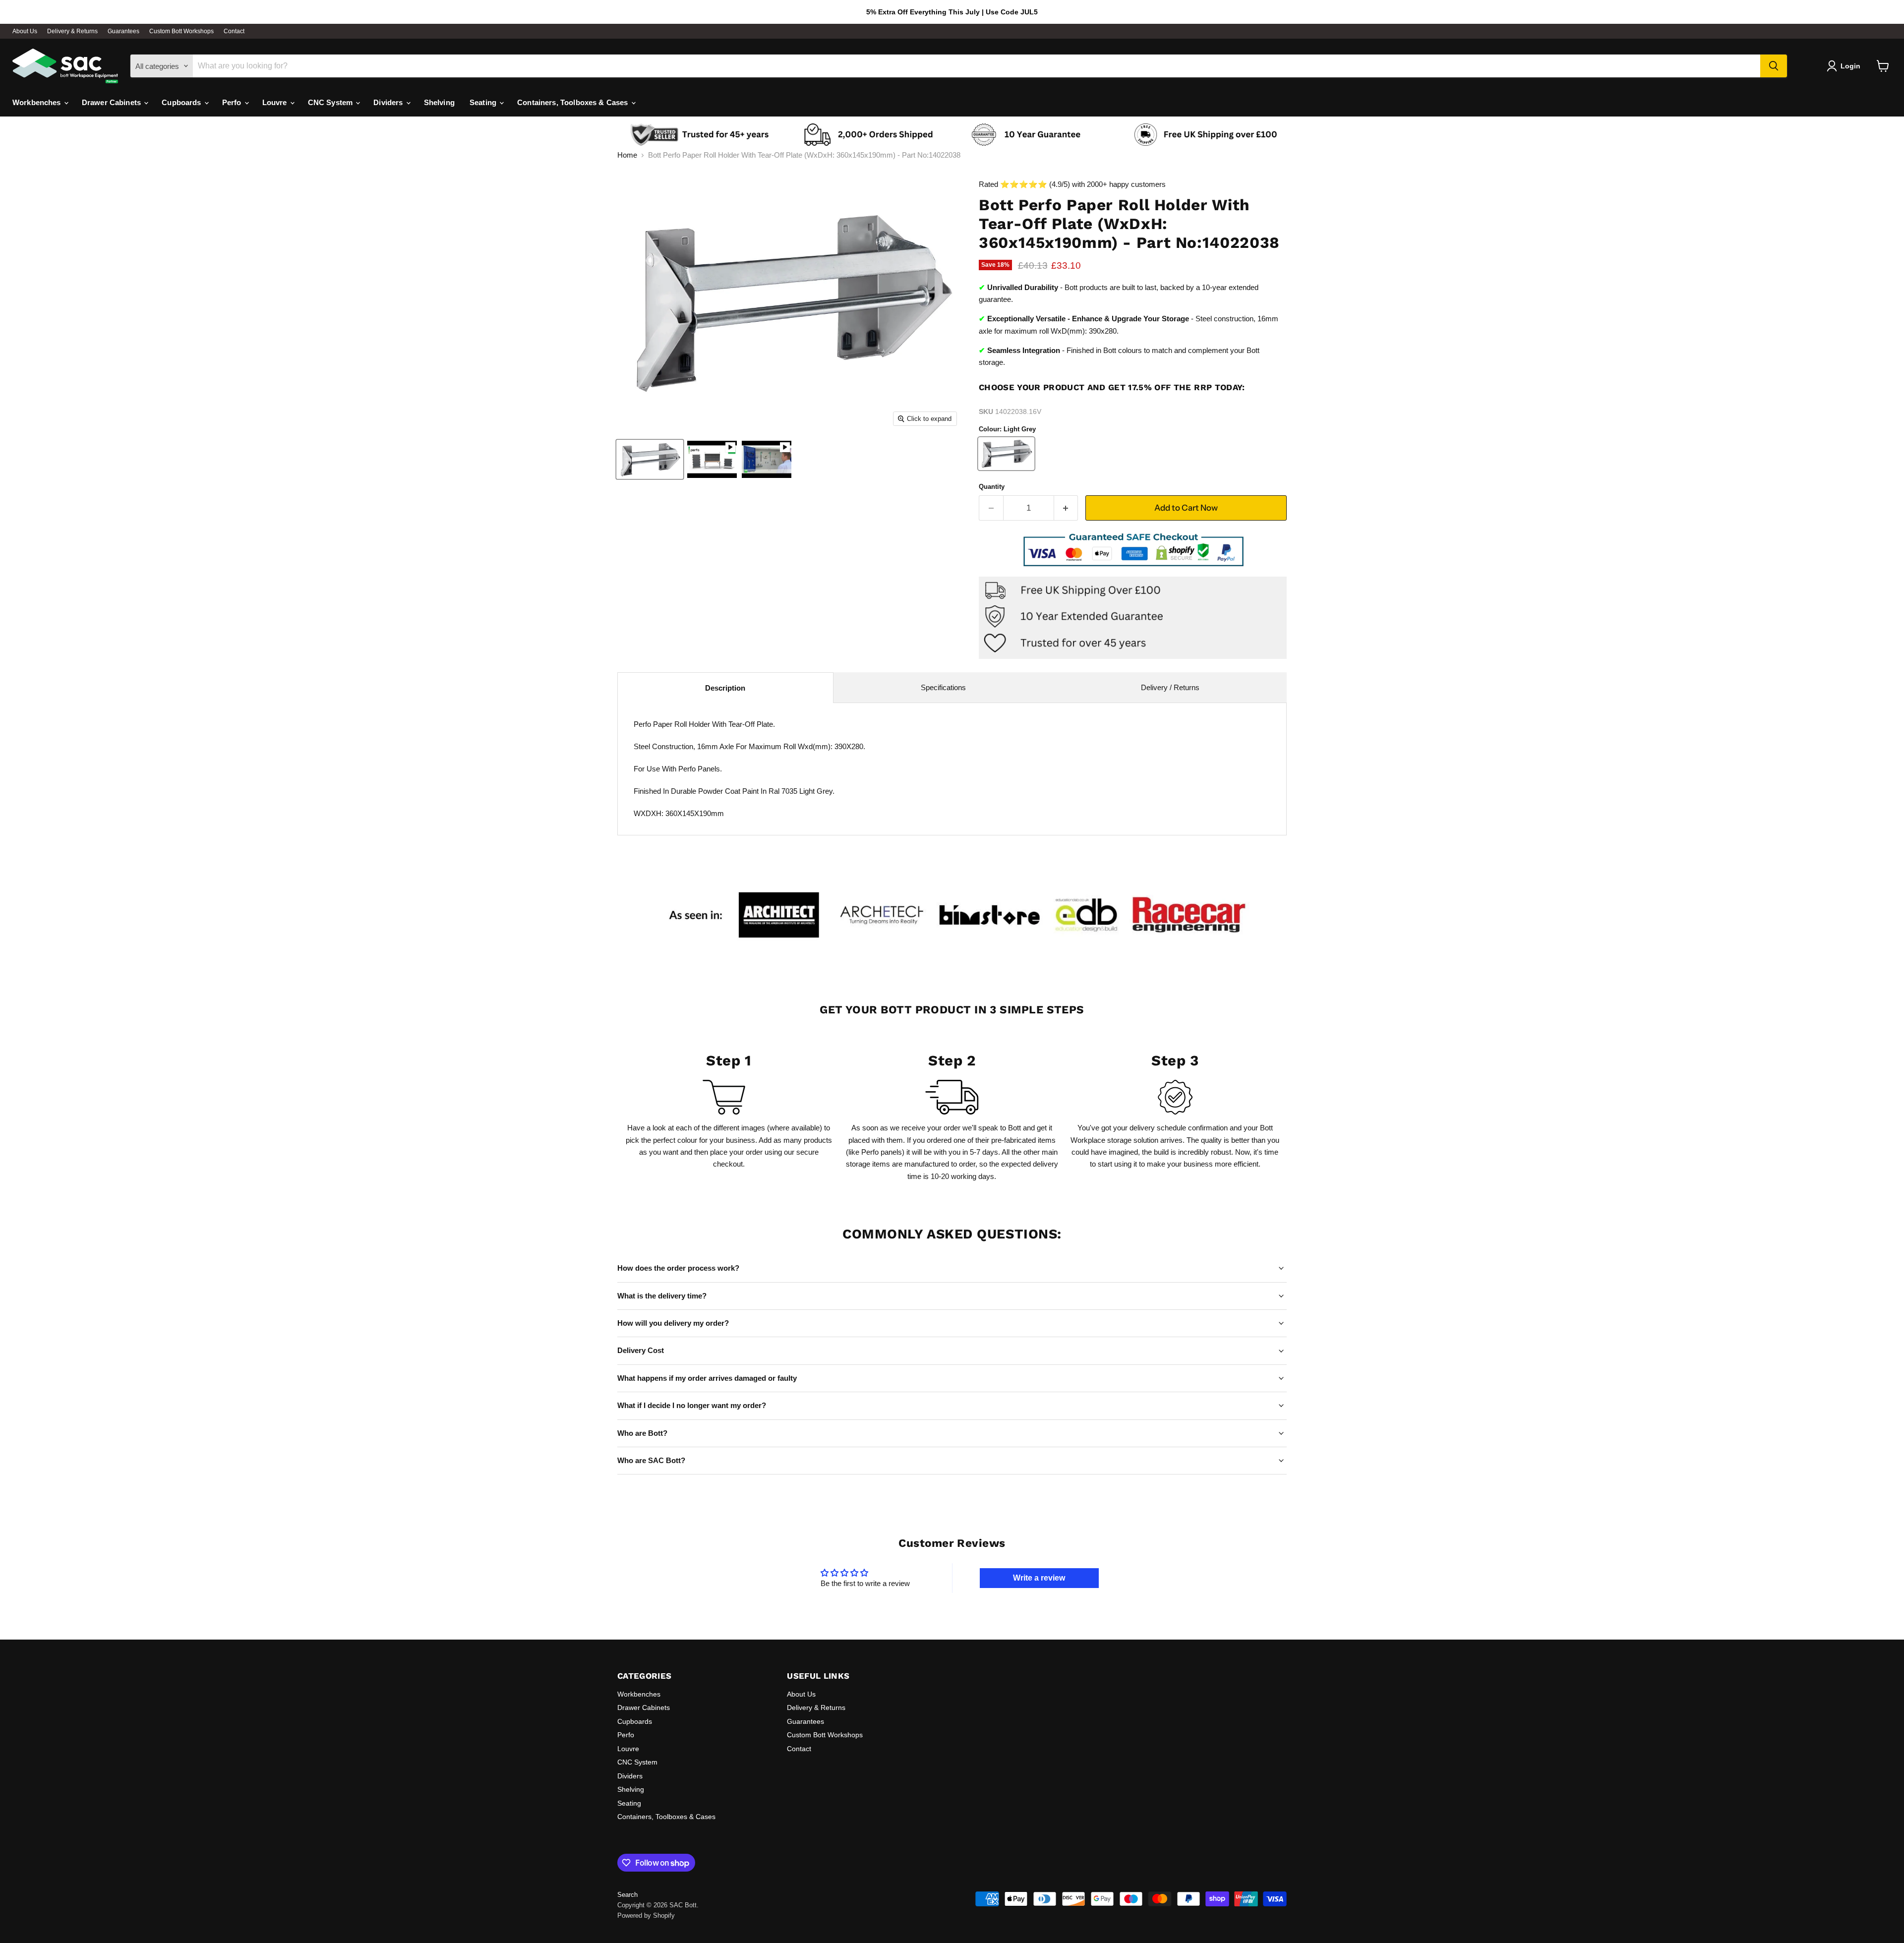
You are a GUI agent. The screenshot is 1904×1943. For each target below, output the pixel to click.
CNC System (331, 102)
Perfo (233, 102)
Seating (484, 102)
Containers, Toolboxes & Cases (574, 102)
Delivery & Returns (72, 31)
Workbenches (38, 102)
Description (725, 688)
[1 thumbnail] (650, 459)
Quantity (992, 487)
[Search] (1774, 66)
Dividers (389, 102)
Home (627, 155)
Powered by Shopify (646, 1915)
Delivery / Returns (1170, 687)
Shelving (439, 102)
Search (627, 1895)
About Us (25, 31)
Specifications (943, 687)
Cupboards (182, 102)
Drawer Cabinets (112, 102)
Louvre (276, 102)
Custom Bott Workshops (181, 31)
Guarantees (123, 31)
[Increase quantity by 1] (1066, 508)
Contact (234, 31)
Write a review (1039, 1578)
